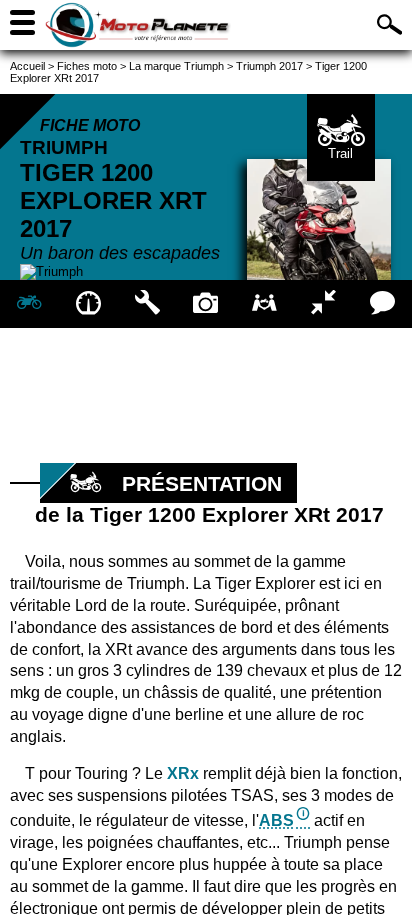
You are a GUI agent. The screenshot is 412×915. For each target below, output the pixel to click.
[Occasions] (264, 304)
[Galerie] (206, 304)
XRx (183, 773)
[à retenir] (88, 304)
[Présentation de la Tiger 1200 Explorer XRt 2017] (29, 304)
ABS (276, 820)
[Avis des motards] (382, 304)
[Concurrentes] (323, 304)
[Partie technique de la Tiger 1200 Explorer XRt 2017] (147, 304)
